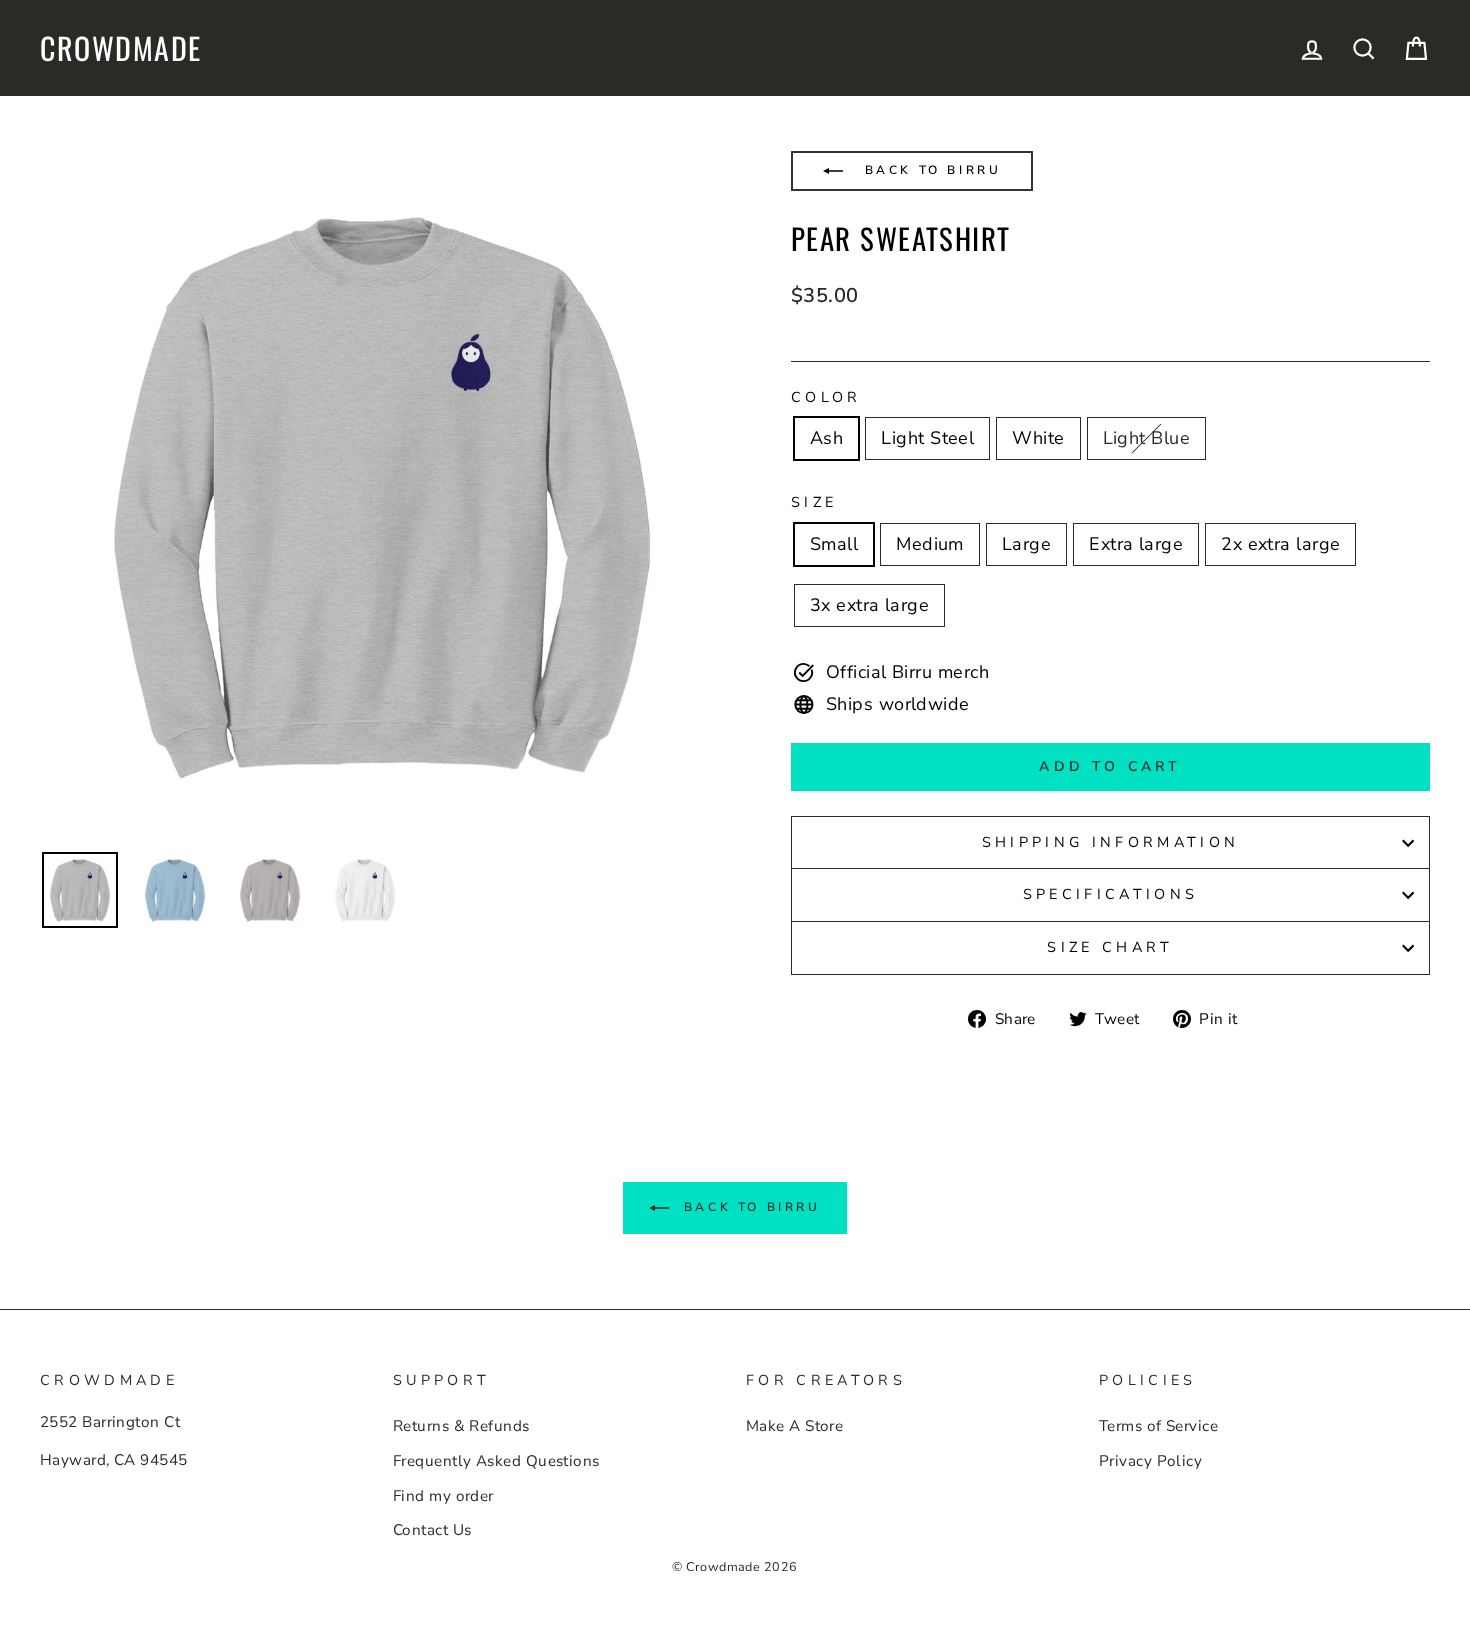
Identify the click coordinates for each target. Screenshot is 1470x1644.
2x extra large (1280, 544)
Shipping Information (1110, 842)
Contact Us (432, 1530)
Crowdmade (121, 48)
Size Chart (1110, 947)
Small (834, 544)
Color (826, 397)
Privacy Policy (1150, 1461)
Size (814, 502)
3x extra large (869, 605)
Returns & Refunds (461, 1426)
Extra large (1136, 544)
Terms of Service (1158, 1426)
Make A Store (794, 1426)
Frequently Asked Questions (496, 1461)
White (1038, 438)
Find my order (443, 1496)
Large (1026, 544)
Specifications (1110, 894)
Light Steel (927, 438)
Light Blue (1147, 438)
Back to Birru (929, 170)
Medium (930, 544)
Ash (826, 438)
